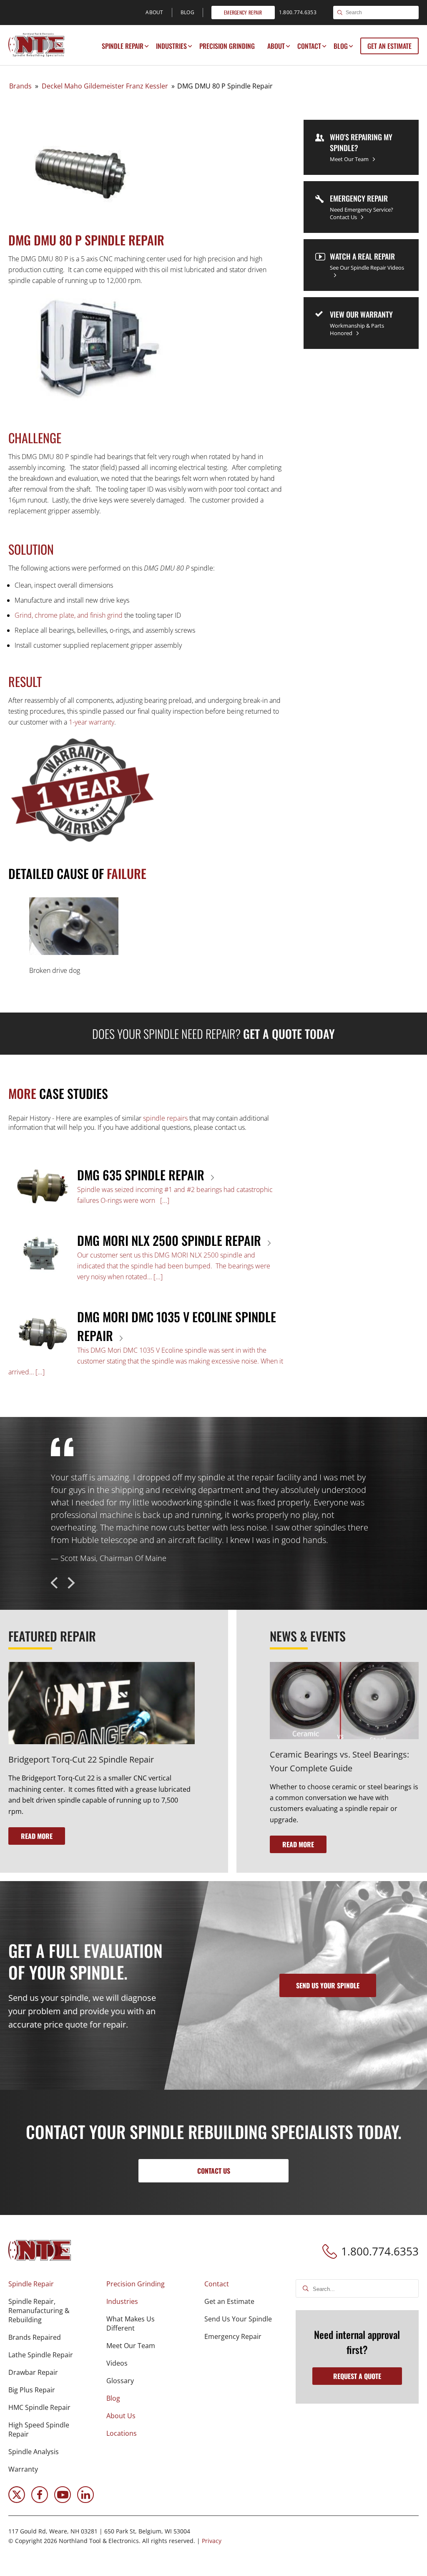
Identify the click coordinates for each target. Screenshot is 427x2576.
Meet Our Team (131, 2346)
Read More (37, 1836)
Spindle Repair (123, 46)
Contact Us (214, 2171)
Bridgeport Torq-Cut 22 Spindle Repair (81, 1759)
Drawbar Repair (33, 2372)
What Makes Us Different (131, 2323)
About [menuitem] (154, 12)
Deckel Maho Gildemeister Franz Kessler (105, 86)
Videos (117, 2363)
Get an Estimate (389, 46)
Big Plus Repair (32, 2390)
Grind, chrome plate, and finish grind (69, 615)
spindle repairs (165, 1118)
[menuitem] (123, 46)
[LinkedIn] (85, 2500)
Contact (309, 46)
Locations (122, 2433)
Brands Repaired (35, 2337)
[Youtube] (63, 2500)
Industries (171, 46)
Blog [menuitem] (187, 12)
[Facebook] (40, 2500)
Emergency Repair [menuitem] (243, 12)
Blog (341, 46)
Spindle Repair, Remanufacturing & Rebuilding (39, 2311)
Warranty (23, 2469)
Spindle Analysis (34, 2452)
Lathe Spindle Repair (41, 2355)
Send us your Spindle (328, 1985)
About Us (121, 2416)
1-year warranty (92, 722)
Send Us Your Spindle (238, 2319)
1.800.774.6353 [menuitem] (298, 12)
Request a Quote (357, 2376)
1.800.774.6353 (380, 2251)
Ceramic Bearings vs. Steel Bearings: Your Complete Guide (339, 1761)
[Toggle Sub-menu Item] (147, 46)
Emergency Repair (233, 2336)
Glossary (120, 2381)
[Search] (340, 13)
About (276, 46)
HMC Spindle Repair (39, 2407)
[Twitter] (17, 2500)
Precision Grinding (227, 46)
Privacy (212, 2541)
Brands (20, 86)
